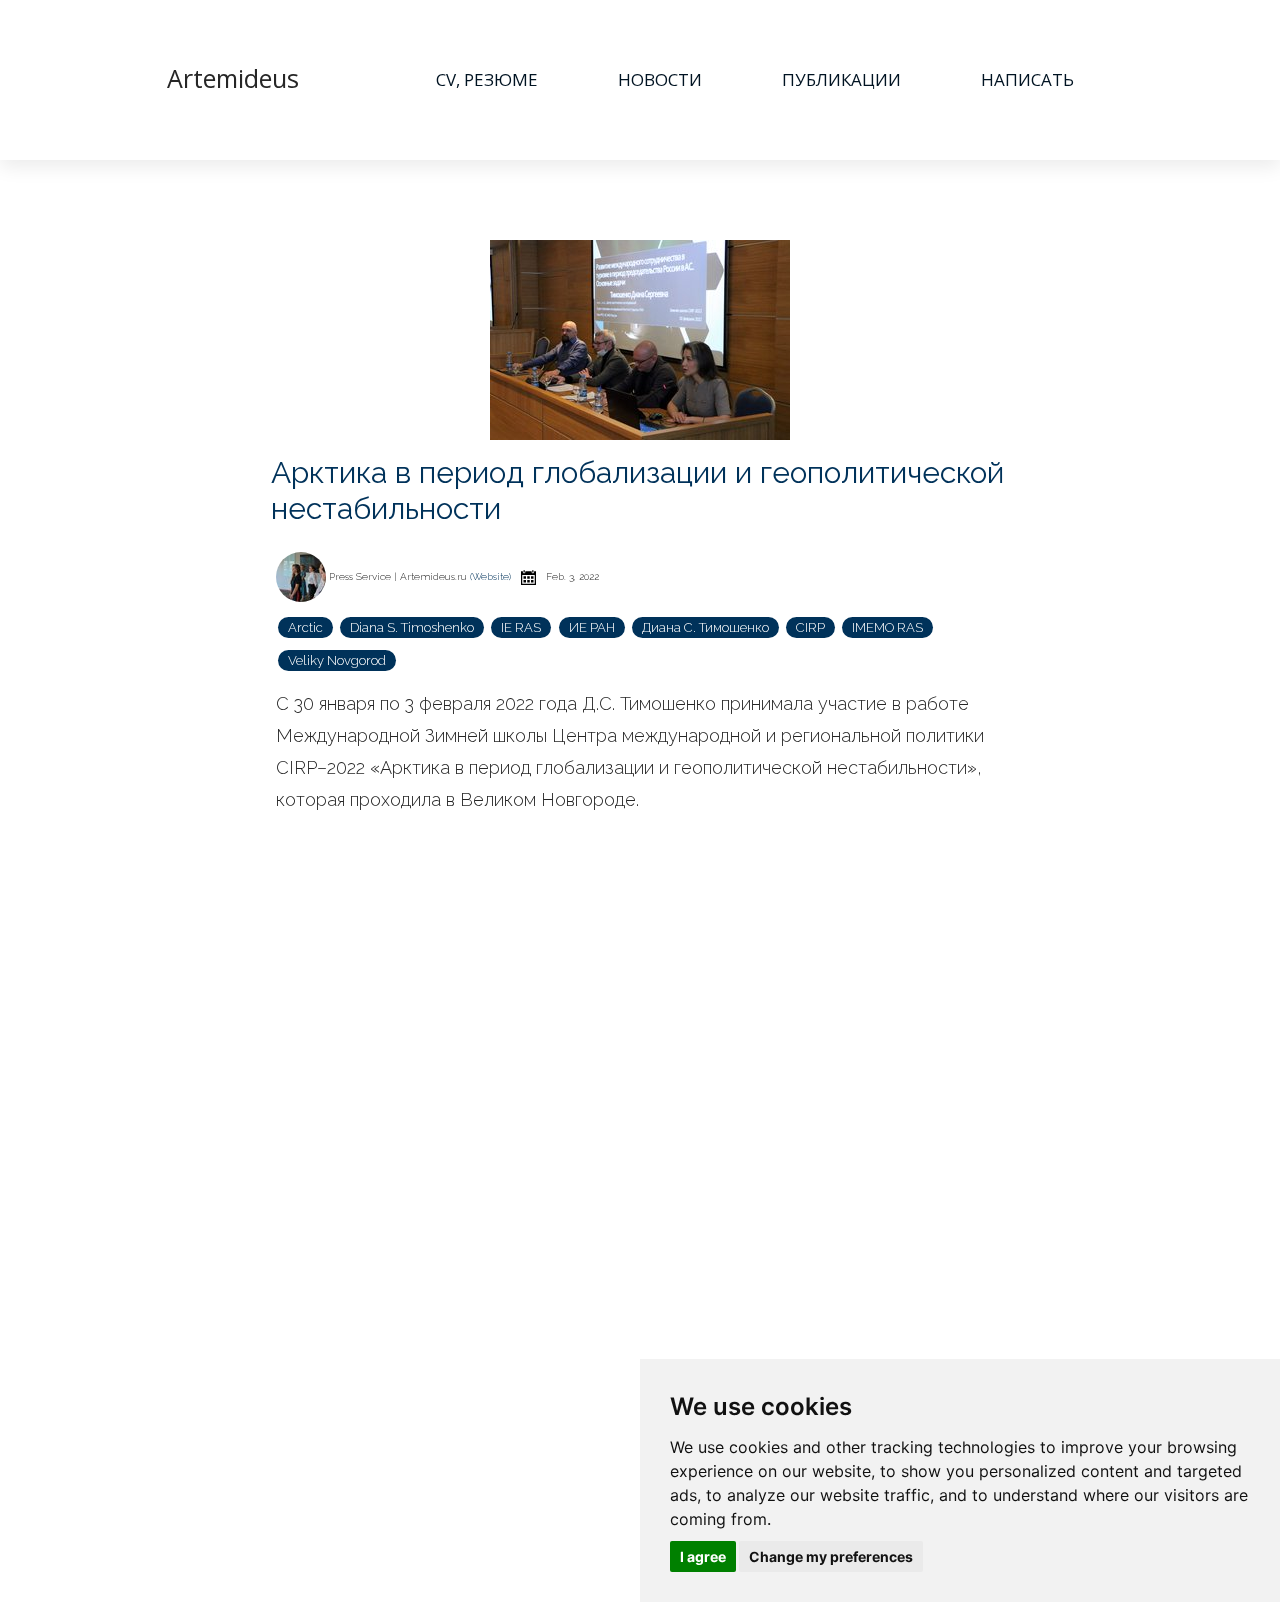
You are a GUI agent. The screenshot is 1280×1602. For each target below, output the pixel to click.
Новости (660, 79)
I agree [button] (703, 1556)
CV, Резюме (487, 79)
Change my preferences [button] (831, 1556)
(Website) (490, 576)
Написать (1027, 79)
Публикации (841, 79)
